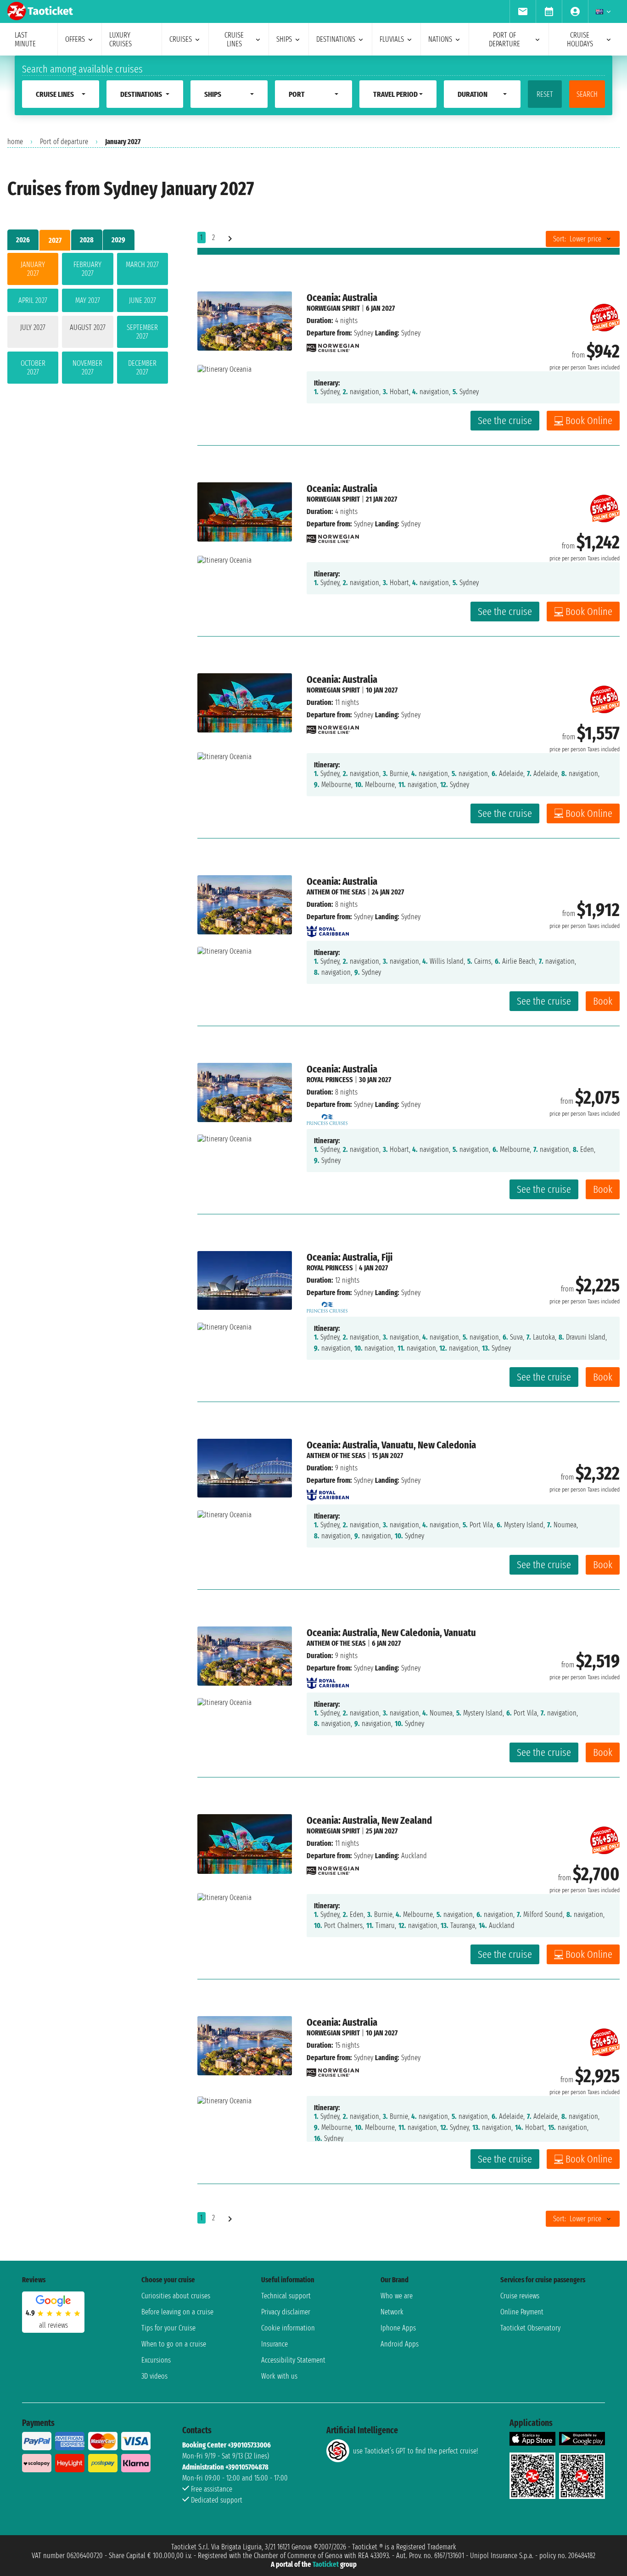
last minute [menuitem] (25, 39)
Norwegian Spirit (333, 308)
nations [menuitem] (440, 39)
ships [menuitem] (284, 39)
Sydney (364, 333)
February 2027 (87, 269)
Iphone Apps (398, 2328)
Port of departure (64, 142)
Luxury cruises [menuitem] (120, 39)
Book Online (589, 421)
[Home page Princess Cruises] (327, 1117)
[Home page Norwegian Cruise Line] (333, 345)
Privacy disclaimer (286, 2312)
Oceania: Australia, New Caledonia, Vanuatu (391, 1633)
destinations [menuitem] (336, 39)
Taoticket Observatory (530, 2328)
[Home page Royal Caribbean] (328, 929)
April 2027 (33, 300)
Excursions (156, 2360)
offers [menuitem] (75, 39)
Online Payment (522, 2312)
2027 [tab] (55, 240)
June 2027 (143, 300)
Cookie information (288, 2328)
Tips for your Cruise (168, 2328)
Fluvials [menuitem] (392, 39)
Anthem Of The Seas (336, 892)
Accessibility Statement (293, 2360)
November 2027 (87, 368)
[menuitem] (523, 11)
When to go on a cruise (174, 2344)
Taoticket (326, 2564)
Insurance (274, 2344)
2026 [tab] (23, 240)
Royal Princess (330, 1080)
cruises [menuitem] (181, 39)
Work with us (279, 2376)
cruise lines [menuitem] (234, 39)
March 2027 (142, 265)
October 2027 (33, 368)
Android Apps (400, 2344)
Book (603, 1001)
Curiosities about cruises (176, 2296)
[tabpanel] (88, 320)
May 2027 (88, 300)
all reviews (53, 2325)
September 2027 (142, 332)
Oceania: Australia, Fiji (350, 1257)
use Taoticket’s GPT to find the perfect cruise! (415, 2451)
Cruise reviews (520, 2296)
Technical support (286, 2296)
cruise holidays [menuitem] (580, 39)
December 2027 (142, 368)
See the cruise (505, 421)
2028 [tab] (87, 240)
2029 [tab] (118, 240)
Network (392, 2312)
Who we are (397, 2296)
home (15, 142)
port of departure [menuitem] (504, 39)
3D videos (154, 2376)
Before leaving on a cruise (177, 2312)
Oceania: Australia (342, 298)
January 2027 (33, 269)
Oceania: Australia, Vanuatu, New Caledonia (391, 1445)
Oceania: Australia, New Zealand (369, 1820)
